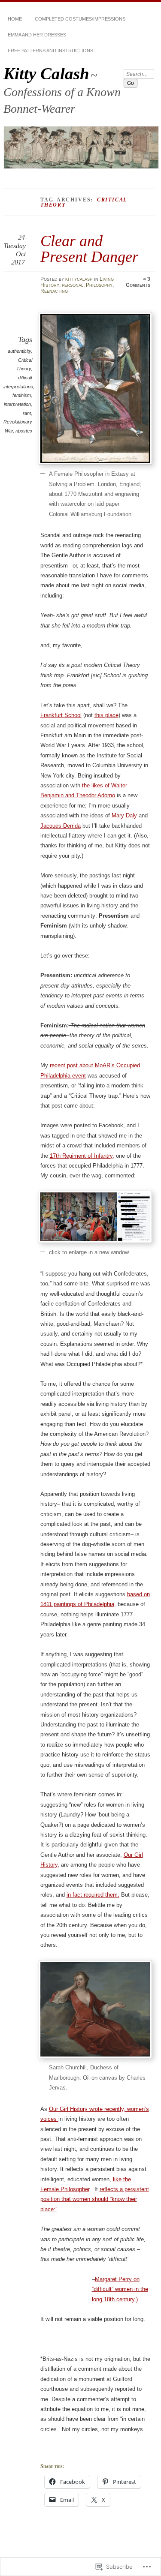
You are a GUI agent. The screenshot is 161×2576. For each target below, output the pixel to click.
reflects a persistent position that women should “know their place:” (95, 2199)
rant (27, 413)
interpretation (17, 404)
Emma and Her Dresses (37, 35)
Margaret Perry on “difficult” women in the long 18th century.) (120, 2289)
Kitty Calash (46, 74)
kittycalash (79, 279)
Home (15, 19)
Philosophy (99, 285)
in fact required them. (93, 1895)
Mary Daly (124, 815)
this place (106, 715)
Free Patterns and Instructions (50, 51)
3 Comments (138, 282)
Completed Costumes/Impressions (80, 19)
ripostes (24, 431)
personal (73, 285)
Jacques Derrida (61, 826)
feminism (22, 395)
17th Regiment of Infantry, (82, 1156)
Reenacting (54, 291)
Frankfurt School (61, 715)
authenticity (19, 351)
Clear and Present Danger (89, 248)
